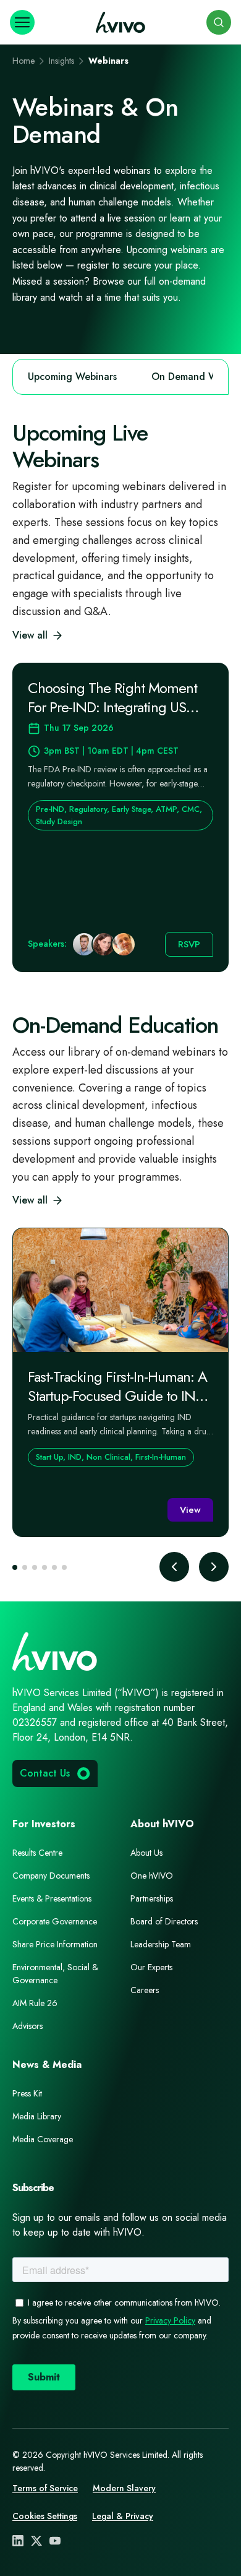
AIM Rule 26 (35, 2003)
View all (30, 635)
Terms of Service (45, 2488)
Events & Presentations (52, 1898)
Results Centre (37, 1853)
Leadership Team (161, 1944)
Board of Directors (164, 1921)
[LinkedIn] (18, 2541)
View (190, 1510)
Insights (61, 61)
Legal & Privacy (123, 2516)
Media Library (37, 2116)
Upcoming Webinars (72, 377)
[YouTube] (55, 2541)
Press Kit (27, 2093)
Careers (145, 1990)
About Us (146, 1853)
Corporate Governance (55, 1921)
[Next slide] (214, 1567)
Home (23, 61)
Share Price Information (55, 1944)
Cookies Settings (45, 2516)
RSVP (189, 944)
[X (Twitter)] (36, 2541)
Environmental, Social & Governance (55, 1974)
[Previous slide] (174, 1567)
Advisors (27, 2026)
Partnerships (152, 1898)
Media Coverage (43, 2139)
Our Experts (151, 1967)
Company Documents (51, 1876)
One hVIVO (152, 1876)
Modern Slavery (124, 2488)
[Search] (219, 22)
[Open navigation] (22, 22)
